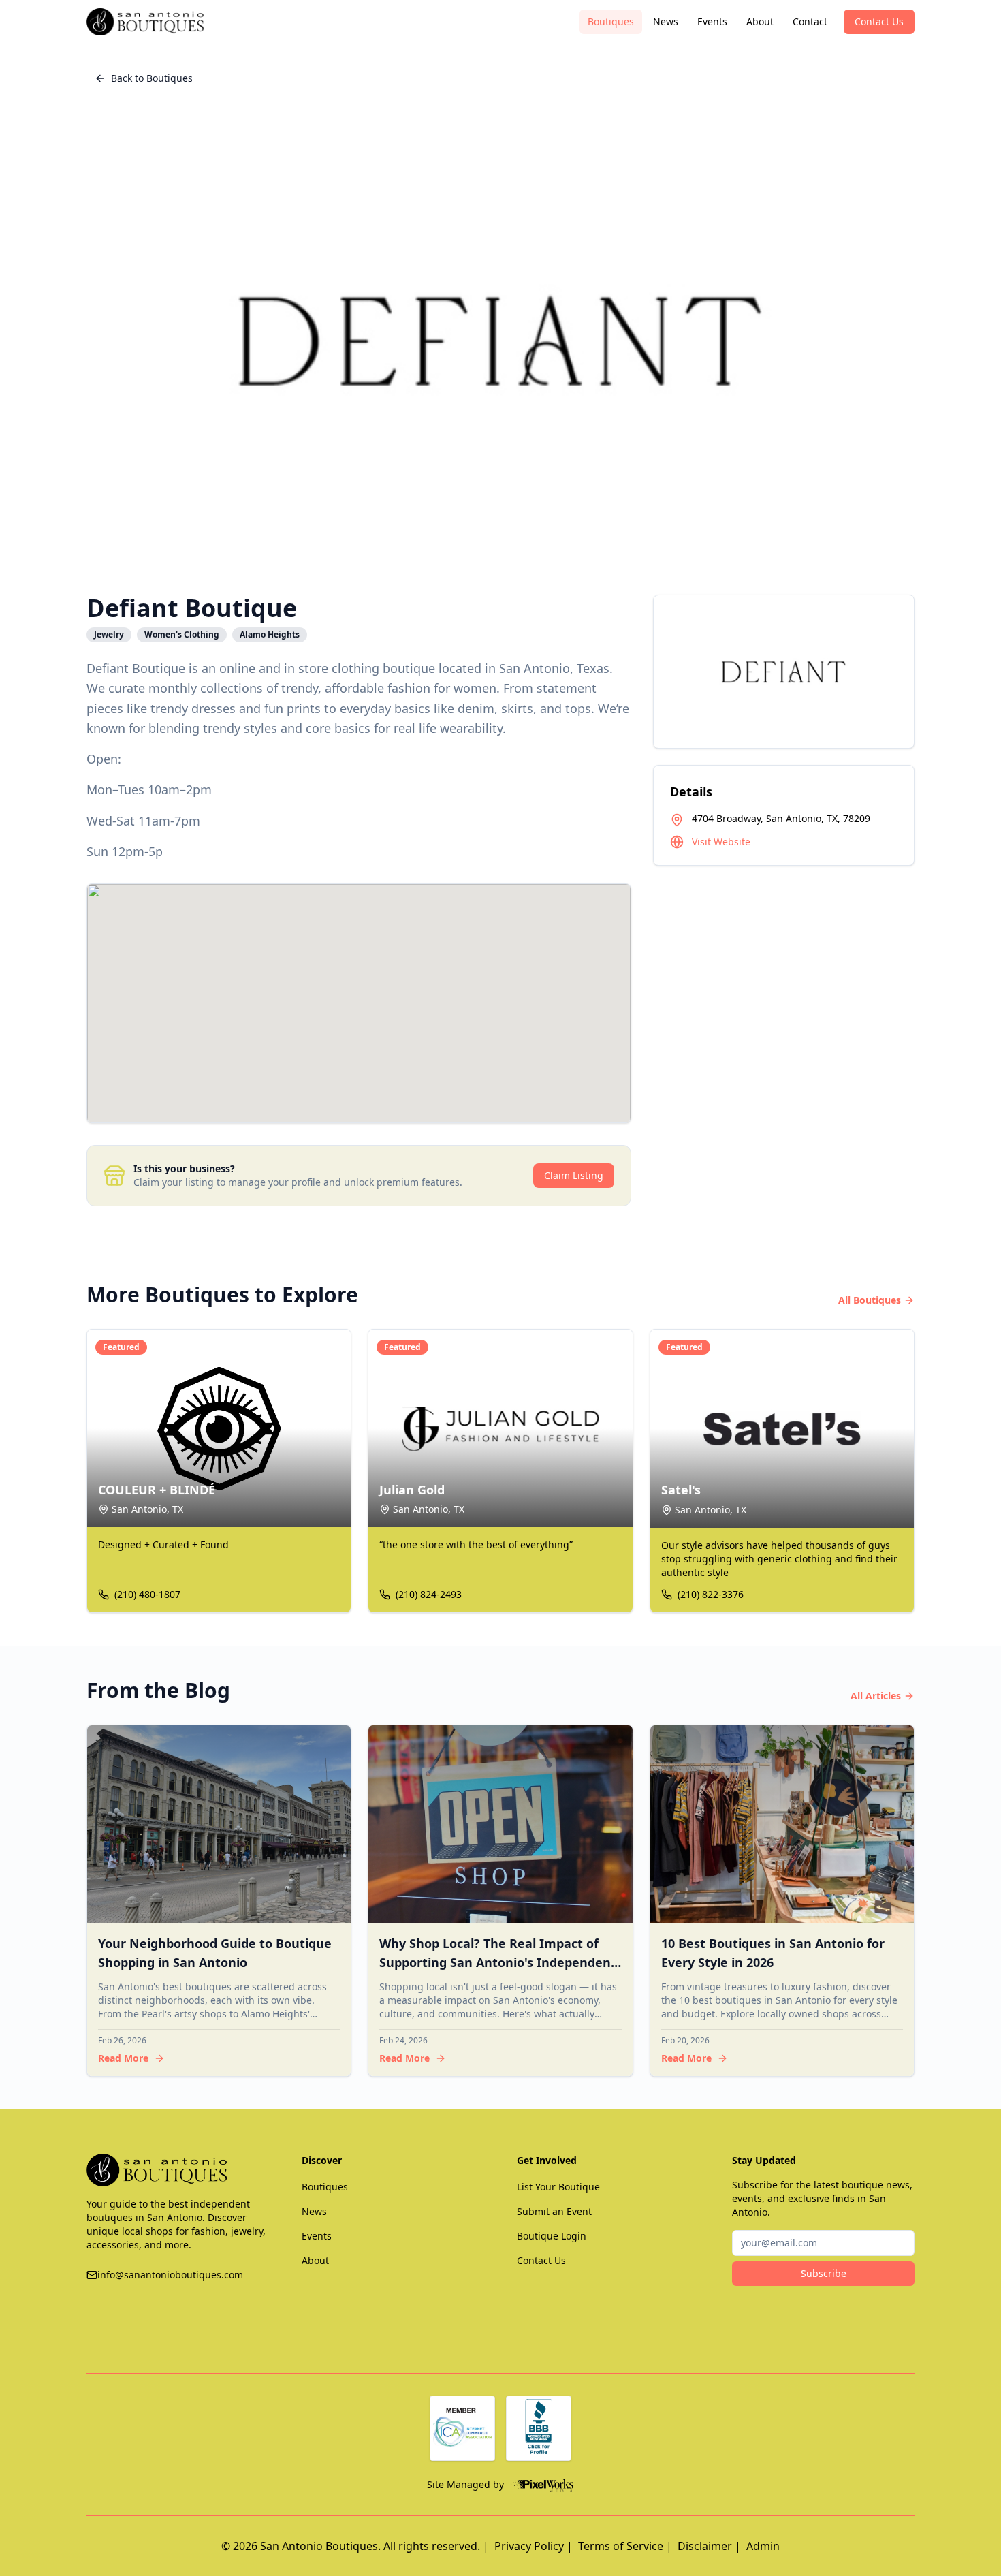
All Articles (876, 1696)
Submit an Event (554, 2211)
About (760, 21)
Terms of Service (621, 2546)
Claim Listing (574, 1175)
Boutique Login (552, 2236)
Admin (763, 2546)
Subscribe (824, 2273)
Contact (810, 21)
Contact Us (879, 21)
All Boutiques (870, 1300)
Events (712, 21)
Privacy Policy (529, 2546)
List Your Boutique (558, 2187)
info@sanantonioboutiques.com (170, 2275)
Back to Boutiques (152, 78)
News (666, 21)
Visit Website (721, 842)
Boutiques (611, 21)
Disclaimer (705, 2546)
